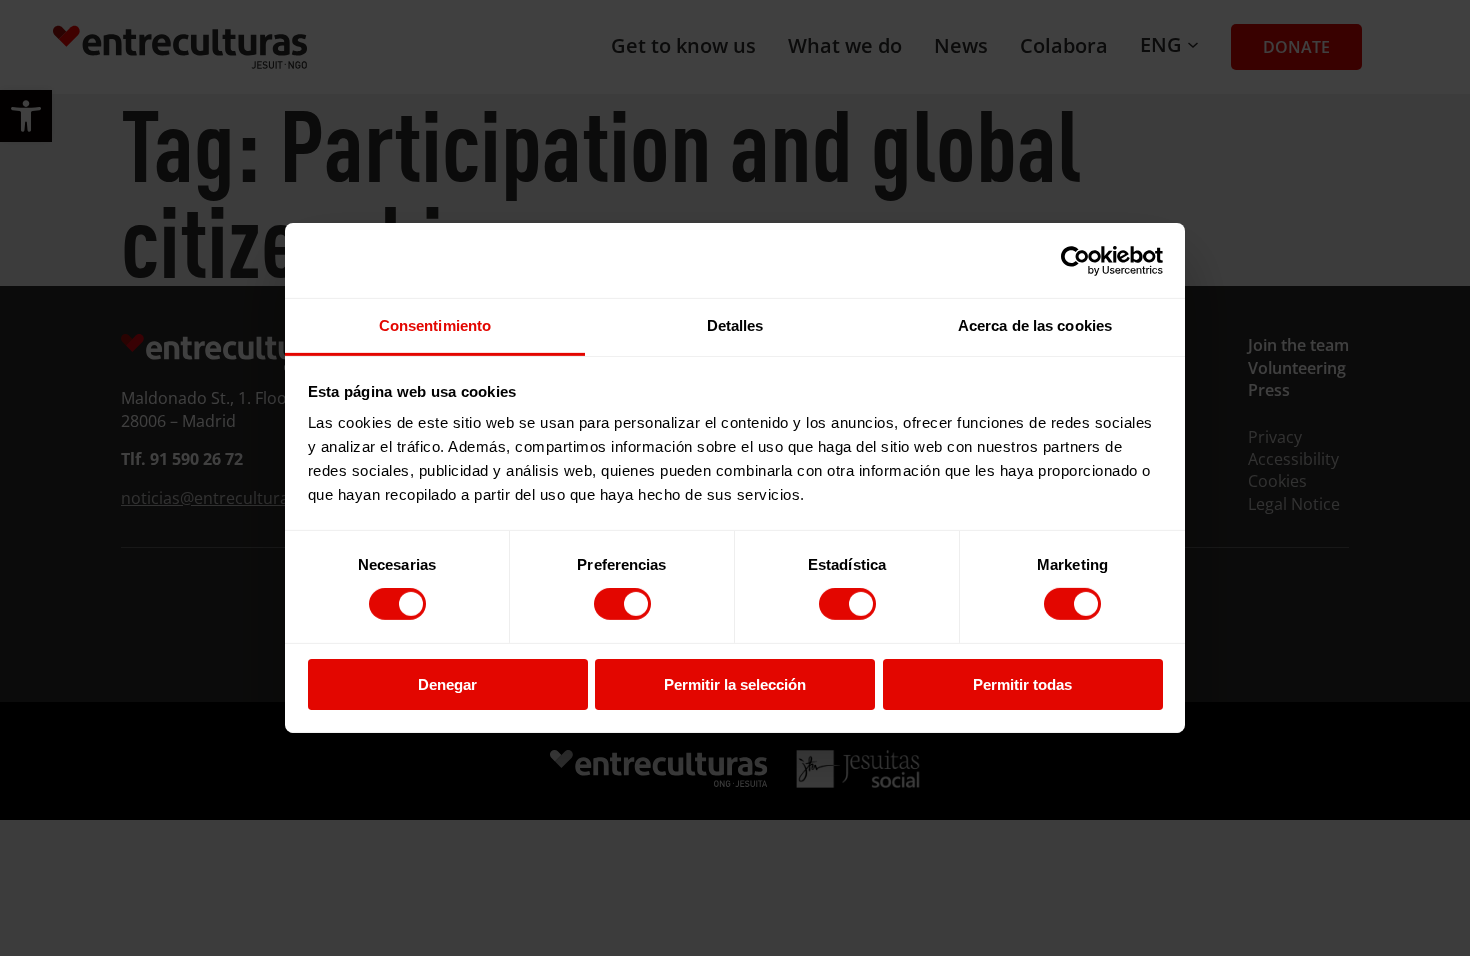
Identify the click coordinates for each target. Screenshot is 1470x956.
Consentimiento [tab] (435, 325)
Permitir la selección (735, 684)
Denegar (447, 684)
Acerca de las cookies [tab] (1035, 325)
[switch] (622, 604)
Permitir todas (1022, 684)
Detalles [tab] (735, 325)
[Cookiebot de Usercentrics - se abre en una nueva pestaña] (1075, 260)
